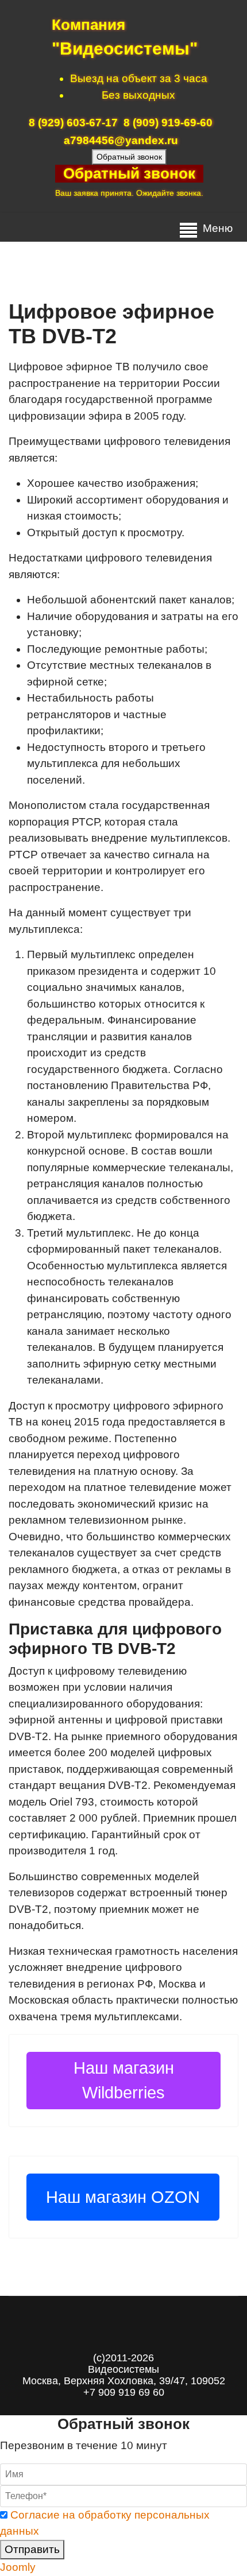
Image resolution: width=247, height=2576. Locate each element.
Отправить (32, 2549)
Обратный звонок (129, 157)
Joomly (18, 2567)
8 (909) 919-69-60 (168, 123)
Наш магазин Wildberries (124, 2080)
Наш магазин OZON (123, 2197)
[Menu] (188, 230)
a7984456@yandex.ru (121, 140)
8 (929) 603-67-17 (73, 123)
